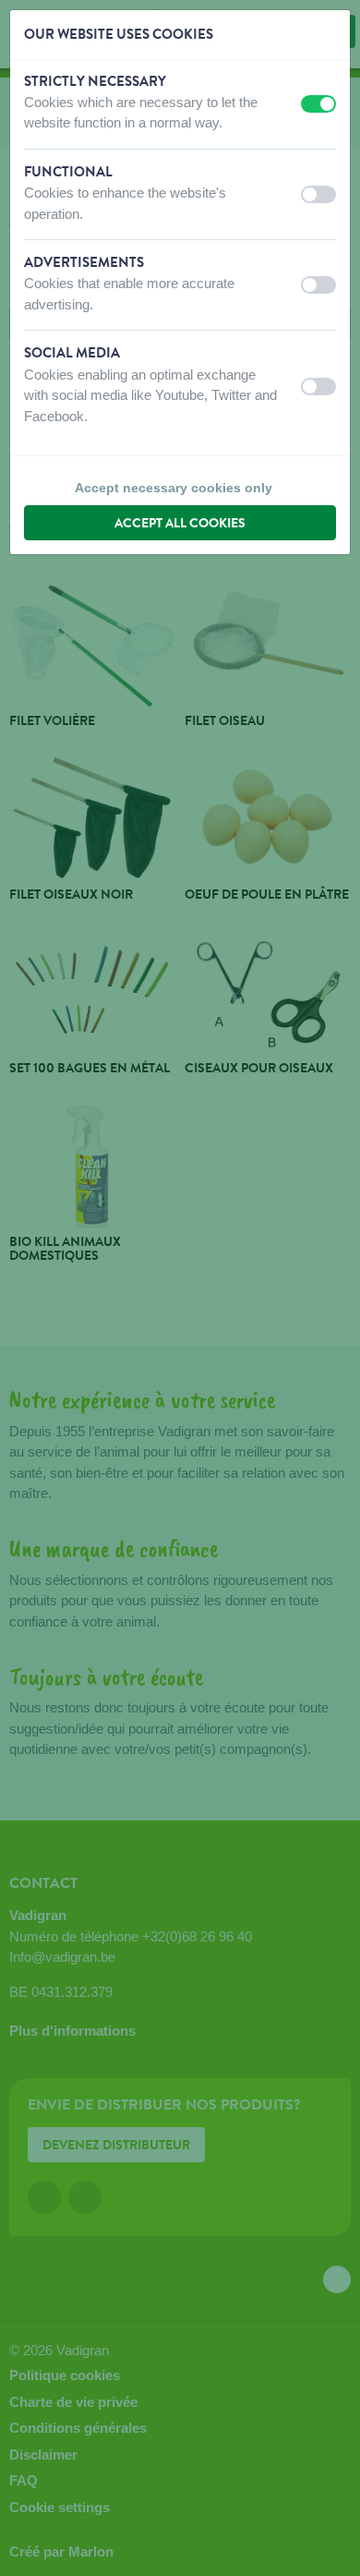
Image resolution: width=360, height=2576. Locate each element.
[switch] (318, 104)
